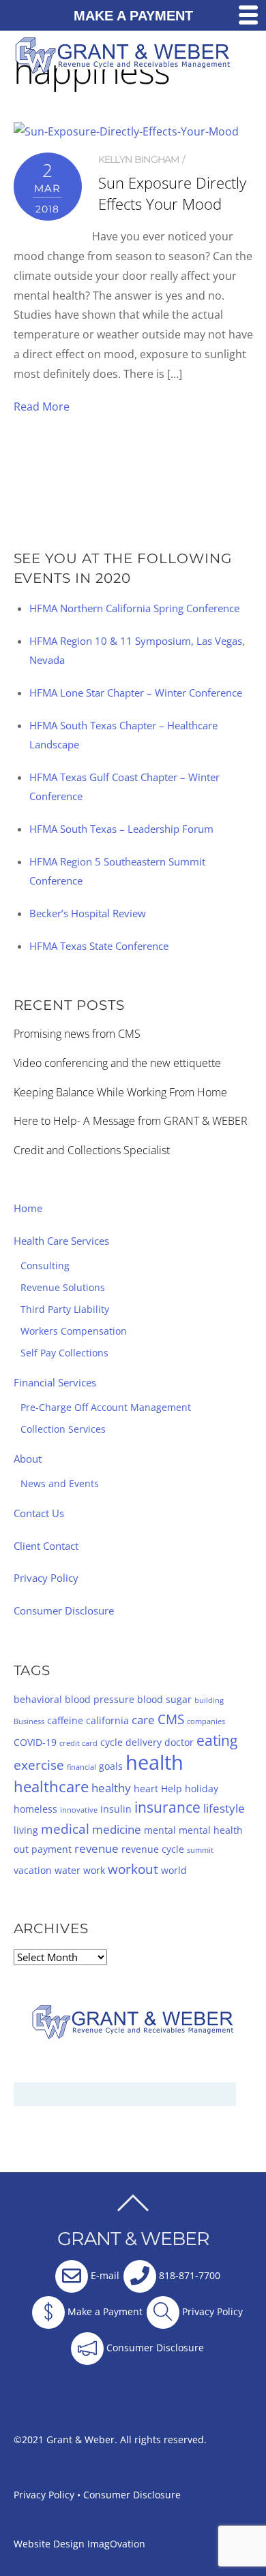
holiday (202, 1788)
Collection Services (63, 1429)
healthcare (51, 1786)
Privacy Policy (46, 1578)
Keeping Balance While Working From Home (120, 1092)
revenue (97, 1848)
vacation (33, 1870)
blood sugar (164, 1699)
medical (65, 1829)
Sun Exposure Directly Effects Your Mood (172, 193)
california (107, 1720)
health (154, 1762)
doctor (179, 1742)
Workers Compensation (74, 1331)
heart (146, 1788)
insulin (116, 1809)
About (28, 1459)
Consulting (45, 1266)
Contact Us (39, 1513)
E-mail (104, 2276)
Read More (42, 407)
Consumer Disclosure (64, 1610)
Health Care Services (61, 1241)
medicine (117, 1829)
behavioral (38, 1699)
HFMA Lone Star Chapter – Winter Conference (136, 693)
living (26, 1830)
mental (160, 1830)
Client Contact (46, 1546)
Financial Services (55, 1382)
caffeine (65, 1720)
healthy (111, 1788)
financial (82, 1767)
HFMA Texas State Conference (99, 946)
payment (51, 1849)
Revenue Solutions (63, 1287)
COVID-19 (35, 1742)
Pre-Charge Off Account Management (106, 1407)
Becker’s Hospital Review (88, 913)
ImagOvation (116, 2544)
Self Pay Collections (64, 1353)
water (68, 1870)
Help (172, 1788)
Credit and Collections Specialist (92, 1150)
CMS (171, 1719)
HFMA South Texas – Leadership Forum (121, 829)
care (143, 1720)
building (209, 1700)
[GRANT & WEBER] (123, 68)
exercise (39, 1765)
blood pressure (100, 1699)
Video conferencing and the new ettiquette (117, 1063)
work (94, 1870)
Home (28, 1208)
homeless (35, 1809)
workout (133, 1869)
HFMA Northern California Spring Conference (134, 608)
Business (29, 1721)
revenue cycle (153, 1849)
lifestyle (224, 1808)
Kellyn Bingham (139, 159)
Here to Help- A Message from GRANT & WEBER (131, 1121)
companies (206, 1721)
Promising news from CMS (77, 1034)
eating (217, 1740)
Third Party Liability (65, 1309)
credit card (78, 1743)
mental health (211, 1830)
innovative (79, 1810)
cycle (112, 1742)
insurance (167, 1807)
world (174, 1870)
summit (200, 1850)
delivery (144, 1742)
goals (111, 1766)
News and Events (60, 1483)
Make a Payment (104, 2312)
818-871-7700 (188, 2276)
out (21, 1849)
